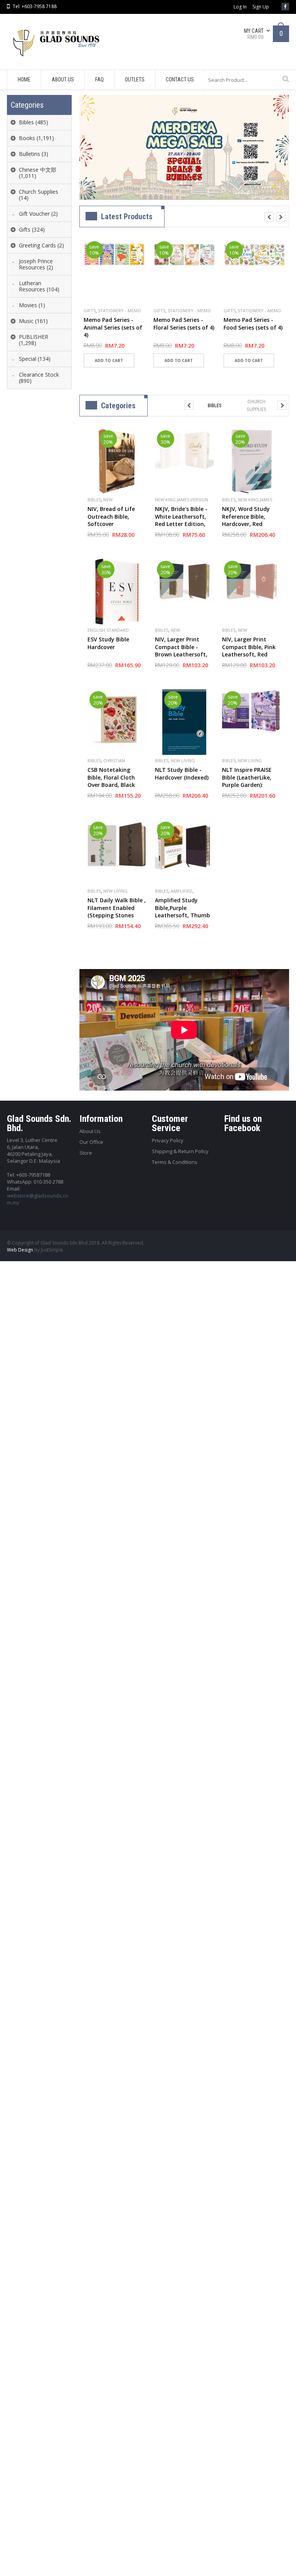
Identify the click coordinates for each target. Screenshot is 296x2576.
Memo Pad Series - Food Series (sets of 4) (253, 324)
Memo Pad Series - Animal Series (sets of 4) (113, 327)
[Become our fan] (285, 7)
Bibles (94, 500)
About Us (90, 1131)
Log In (240, 7)
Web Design (20, 1250)
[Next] (281, 217)
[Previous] (269, 217)
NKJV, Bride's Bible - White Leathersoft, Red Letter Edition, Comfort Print (181, 520)
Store (86, 1153)
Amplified (182, 891)
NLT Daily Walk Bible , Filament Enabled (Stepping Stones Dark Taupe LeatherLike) (117, 915)
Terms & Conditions (175, 1162)
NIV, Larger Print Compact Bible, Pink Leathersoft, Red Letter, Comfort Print (251, 651)
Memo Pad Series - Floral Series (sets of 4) (184, 324)
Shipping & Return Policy (180, 1151)
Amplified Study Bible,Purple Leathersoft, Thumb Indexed (182, 912)
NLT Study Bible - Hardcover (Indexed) (182, 774)
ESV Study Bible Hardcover (108, 643)
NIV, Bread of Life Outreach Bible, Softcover (111, 516)
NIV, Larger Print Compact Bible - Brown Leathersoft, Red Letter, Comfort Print (182, 654)
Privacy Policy (168, 1140)
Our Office (91, 1142)
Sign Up (261, 7)
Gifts (90, 310)
